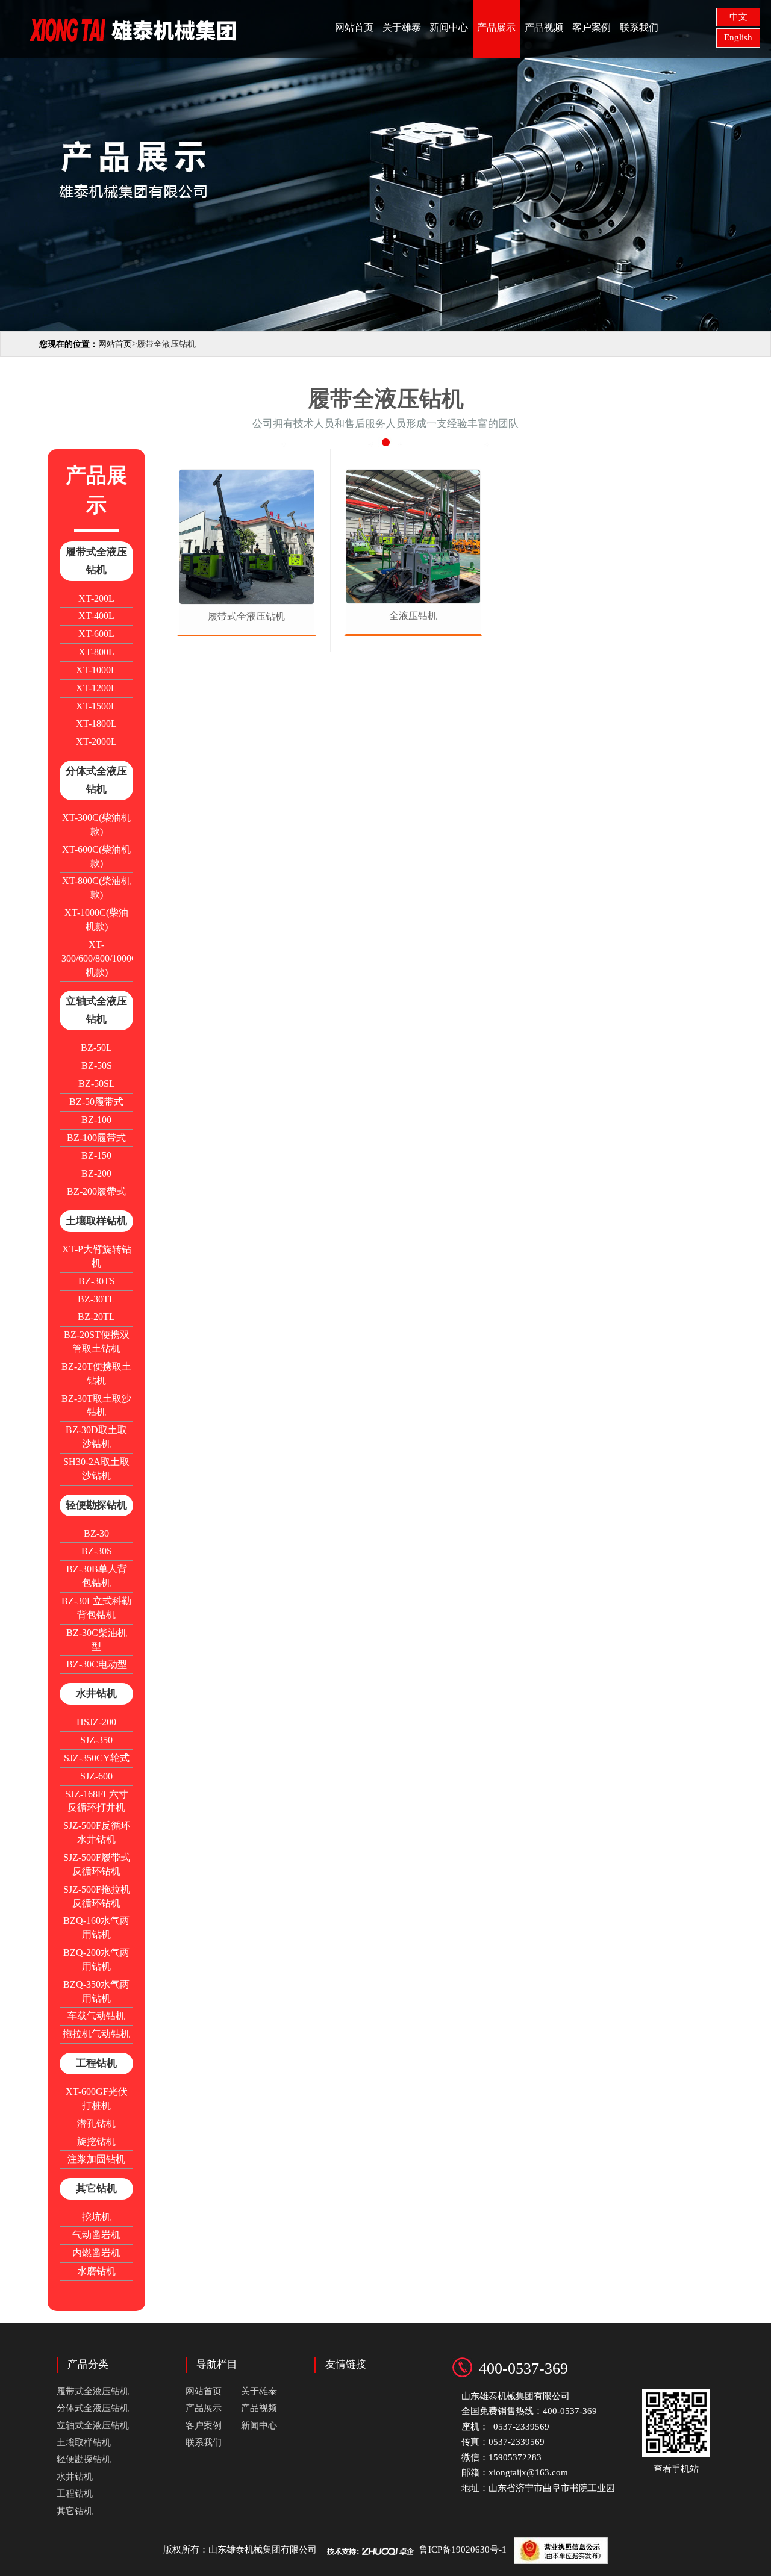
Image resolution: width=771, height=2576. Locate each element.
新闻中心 (449, 27)
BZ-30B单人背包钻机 (97, 1576)
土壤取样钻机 (96, 1221)
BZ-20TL (96, 1317)
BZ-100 (96, 1120)
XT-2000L (96, 742)
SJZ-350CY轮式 (97, 1758)
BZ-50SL (97, 1084)
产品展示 (496, 27)
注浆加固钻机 (96, 2159)
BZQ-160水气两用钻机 (96, 1927)
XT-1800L (96, 723)
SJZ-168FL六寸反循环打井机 (97, 1801)
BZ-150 (96, 1155)
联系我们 (639, 27)
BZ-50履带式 (96, 1102)
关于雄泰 (402, 27)
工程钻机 (96, 2063)
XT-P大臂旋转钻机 (97, 1256)
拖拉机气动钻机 (96, 2034)
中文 (738, 17)
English (738, 37)
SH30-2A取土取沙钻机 (96, 1469)
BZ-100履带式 (96, 1138)
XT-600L (96, 634)
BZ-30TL (96, 1299)
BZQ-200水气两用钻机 (96, 1959)
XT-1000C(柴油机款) (96, 919)
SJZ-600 (96, 1776)
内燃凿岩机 (96, 2253)
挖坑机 (96, 2217)
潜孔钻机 (96, 2123)
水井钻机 (96, 1694)
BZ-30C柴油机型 (97, 1640)
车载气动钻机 (96, 2016)
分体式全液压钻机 (96, 780)
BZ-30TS (97, 1281)
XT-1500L (96, 706)
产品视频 (544, 27)
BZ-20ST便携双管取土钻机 (97, 1342)
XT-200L (96, 598)
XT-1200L (96, 688)
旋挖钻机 (96, 2142)
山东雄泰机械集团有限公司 (263, 2550)
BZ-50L (96, 1047)
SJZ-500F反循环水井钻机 (97, 1832)
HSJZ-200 (96, 1722)
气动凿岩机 (96, 2235)
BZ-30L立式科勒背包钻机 (96, 1608)
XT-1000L (96, 670)
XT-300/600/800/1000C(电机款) (97, 958)
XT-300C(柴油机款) (96, 824)
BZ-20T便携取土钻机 (96, 1374)
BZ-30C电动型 (97, 1664)
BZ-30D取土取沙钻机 (96, 1437)
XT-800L (96, 652)
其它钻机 (96, 2189)
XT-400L (96, 616)
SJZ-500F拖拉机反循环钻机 (97, 1896)
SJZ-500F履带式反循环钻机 (97, 1864)
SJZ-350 (96, 1740)
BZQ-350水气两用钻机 (96, 1991)
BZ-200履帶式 (96, 1191)
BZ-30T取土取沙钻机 (96, 1405)
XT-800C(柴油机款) (96, 888)
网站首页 (354, 27)
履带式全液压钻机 (96, 561)
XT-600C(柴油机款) (96, 856)
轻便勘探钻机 (96, 1505)
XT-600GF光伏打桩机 (97, 2098)
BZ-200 (96, 1173)
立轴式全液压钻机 (96, 1010)
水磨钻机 (96, 2271)
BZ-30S (97, 1551)
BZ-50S (97, 1066)
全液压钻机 (413, 616)
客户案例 (592, 27)
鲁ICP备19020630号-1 (463, 2550)
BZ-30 (96, 1533)
